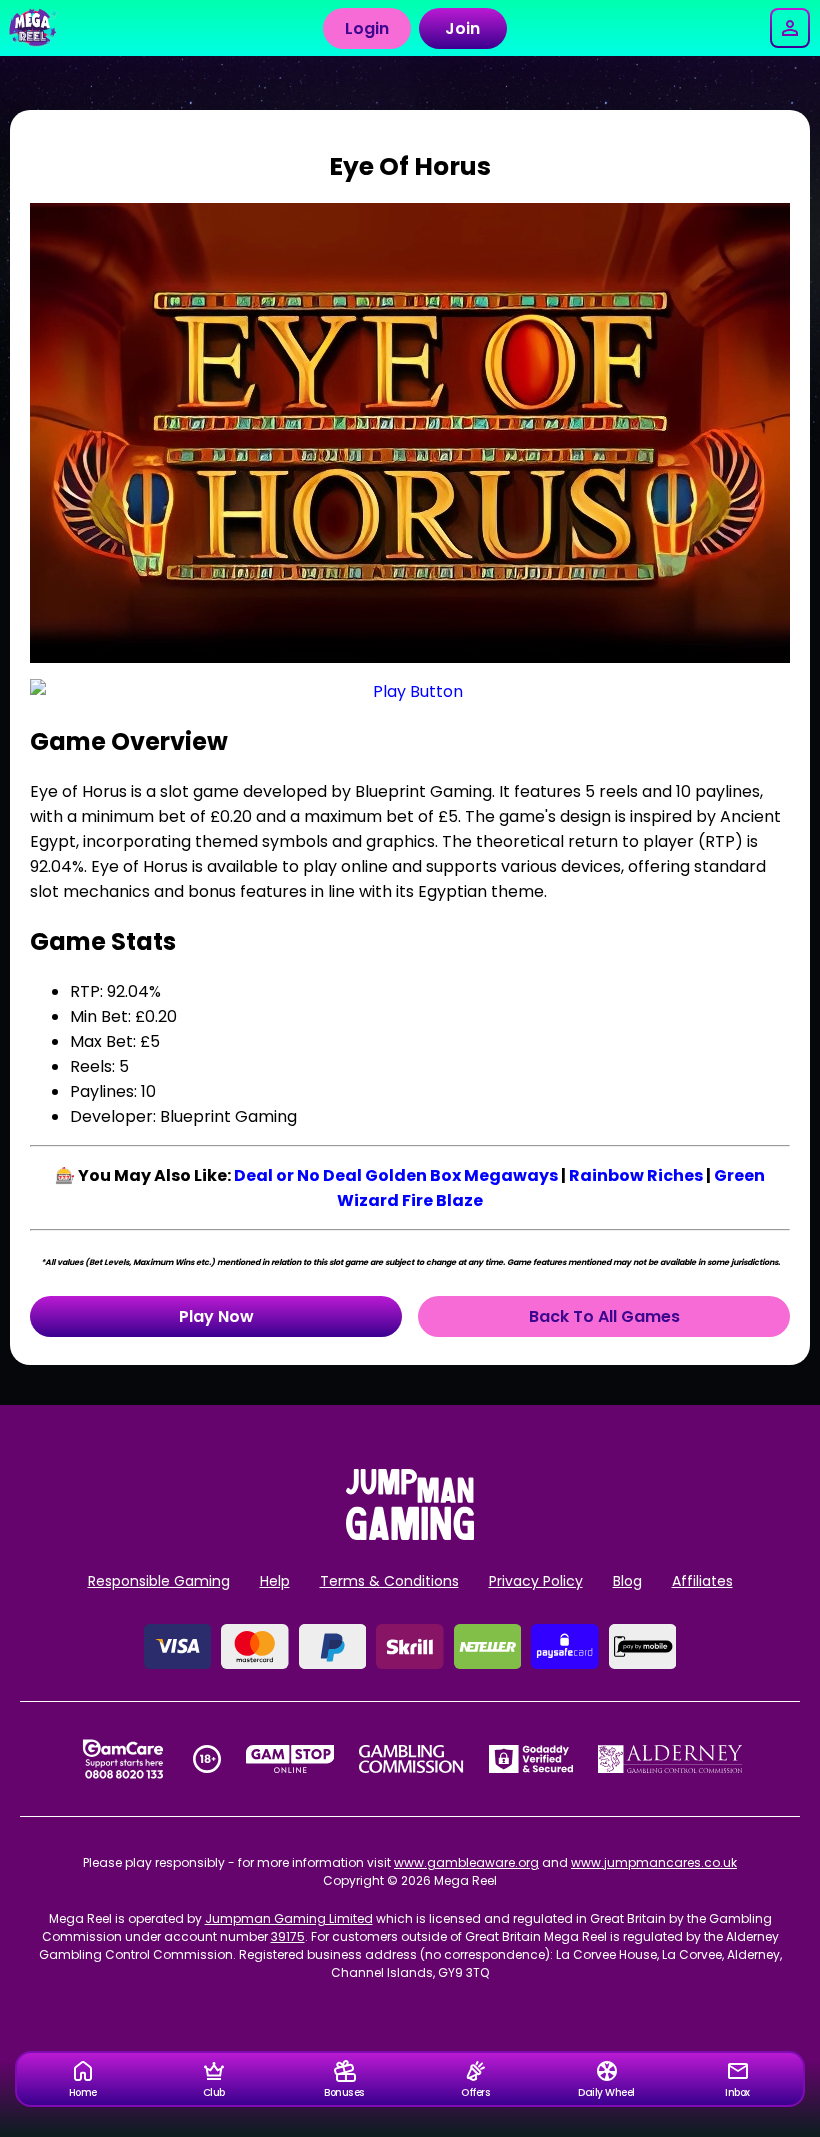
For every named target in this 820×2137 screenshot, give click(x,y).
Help (275, 1581)
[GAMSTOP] (290, 1759)
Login (367, 28)
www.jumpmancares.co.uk (654, 1862)
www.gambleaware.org (466, 1862)
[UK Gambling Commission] (411, 1759)
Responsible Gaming (159, 1581)
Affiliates (702, 1581)
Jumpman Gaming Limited (289, 1918)
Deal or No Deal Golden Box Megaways (396, 1175)
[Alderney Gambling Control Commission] (670, 1759)
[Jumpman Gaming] (410, 1534)
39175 (288, 1936)
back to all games (604, 1316)
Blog (627, 1581)
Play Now (216, 1316)
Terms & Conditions (389, 1581)
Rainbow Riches (636, 1175)
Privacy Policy (536, 1581)
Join (462, 28)
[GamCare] (123, 1759)
